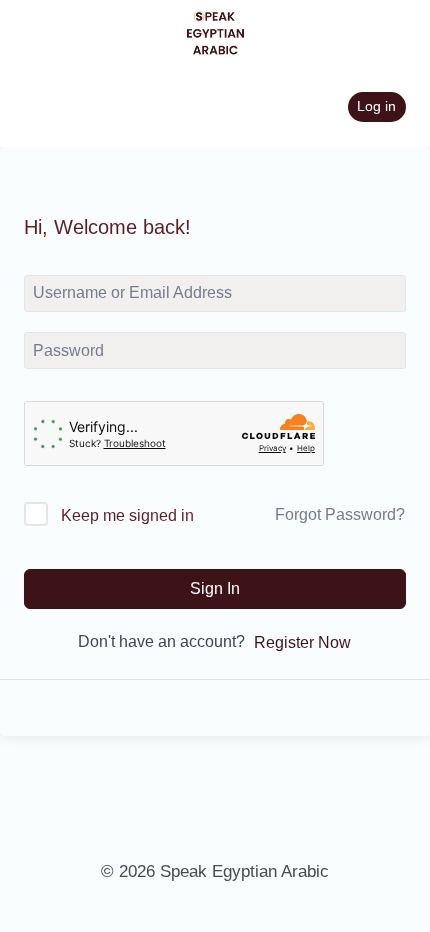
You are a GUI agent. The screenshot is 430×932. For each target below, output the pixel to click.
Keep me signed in (127, 515)
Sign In (215, 588)
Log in (376, 106)
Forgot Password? (340, 514)
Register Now (302, 642)
